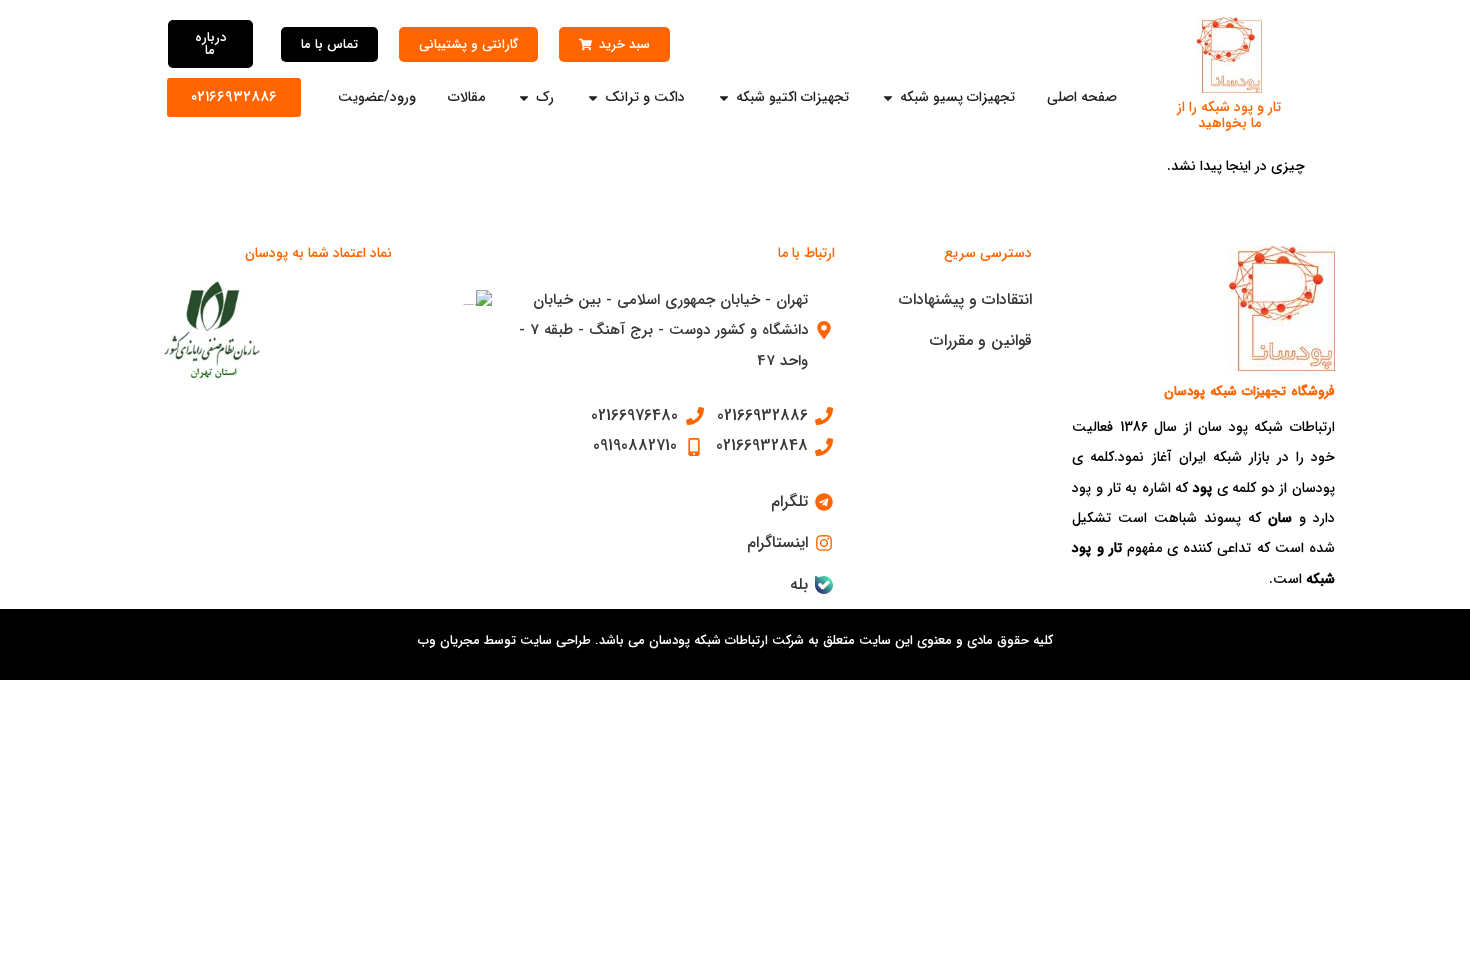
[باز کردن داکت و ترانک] (593, 97)
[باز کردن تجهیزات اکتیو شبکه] (724, 97)
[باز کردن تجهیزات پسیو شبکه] (888, 97)
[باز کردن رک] (524, 97)
